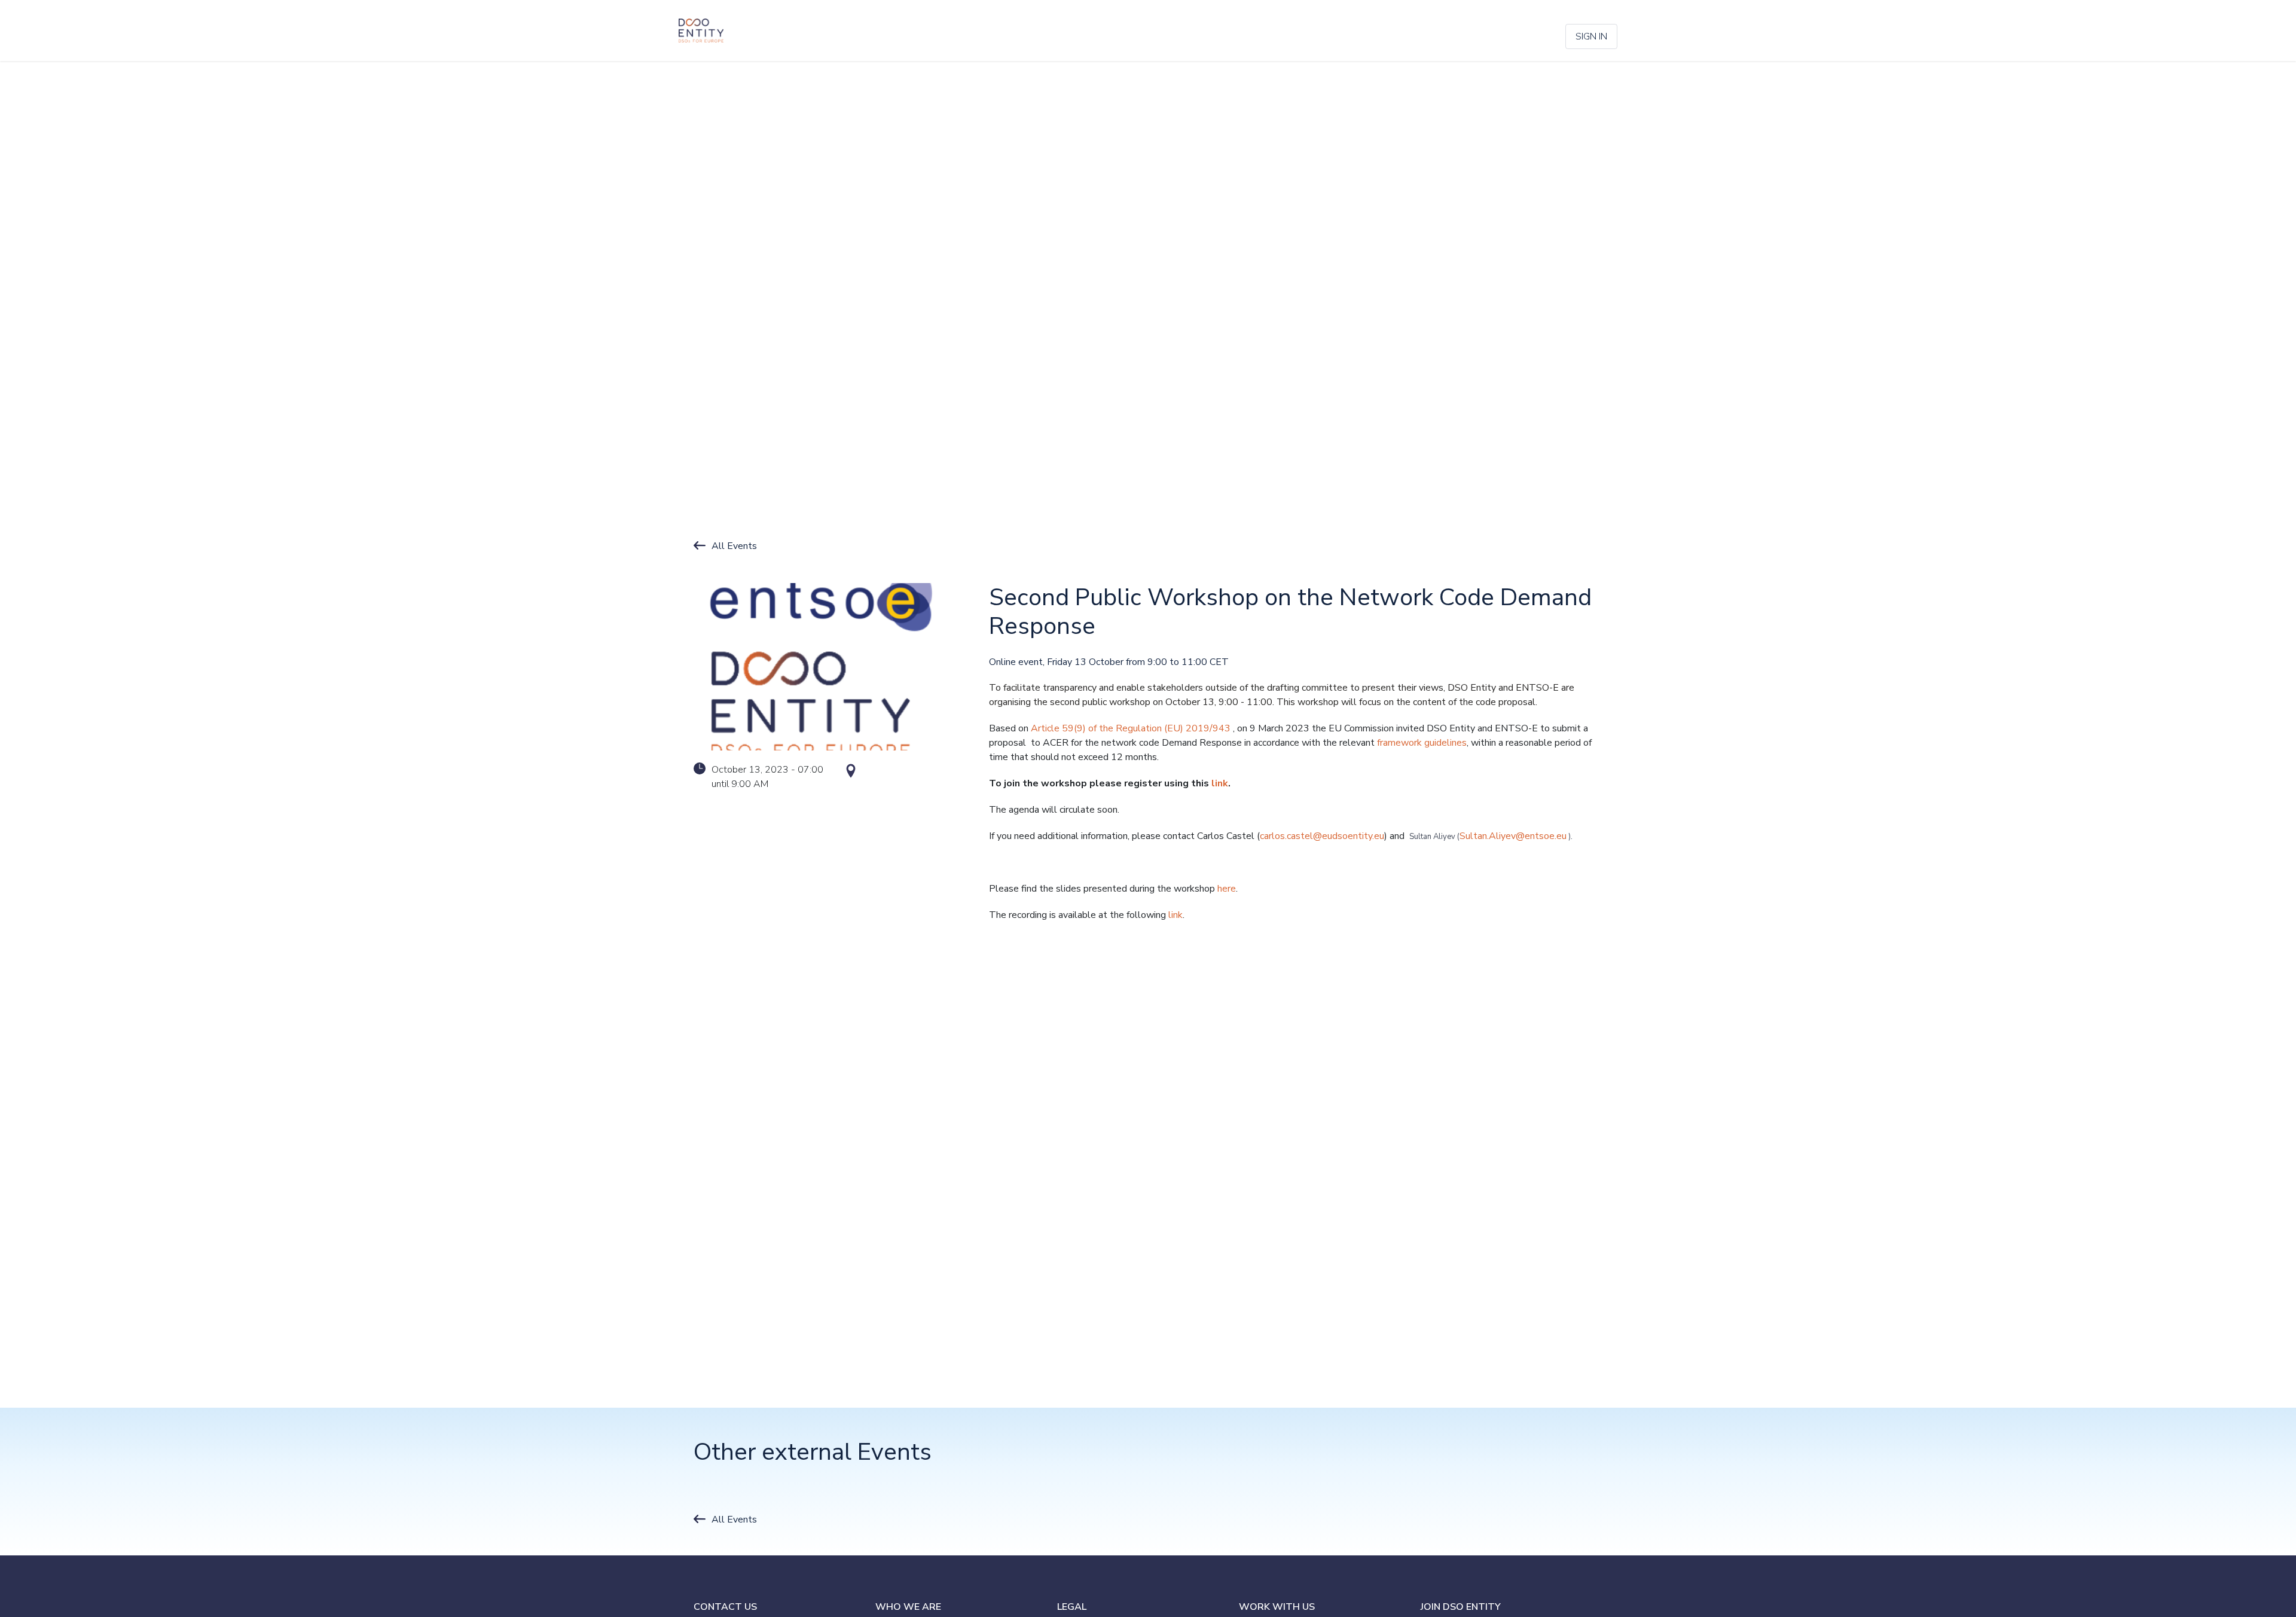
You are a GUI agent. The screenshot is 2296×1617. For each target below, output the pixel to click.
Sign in (1591, 36)
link (1174, 915)
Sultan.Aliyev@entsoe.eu (1513, 836)
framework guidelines (1422, 743)
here (1227, 889)
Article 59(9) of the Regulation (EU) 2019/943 (1131, 728)
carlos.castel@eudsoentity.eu (1322, 836)
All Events (734, 546)
